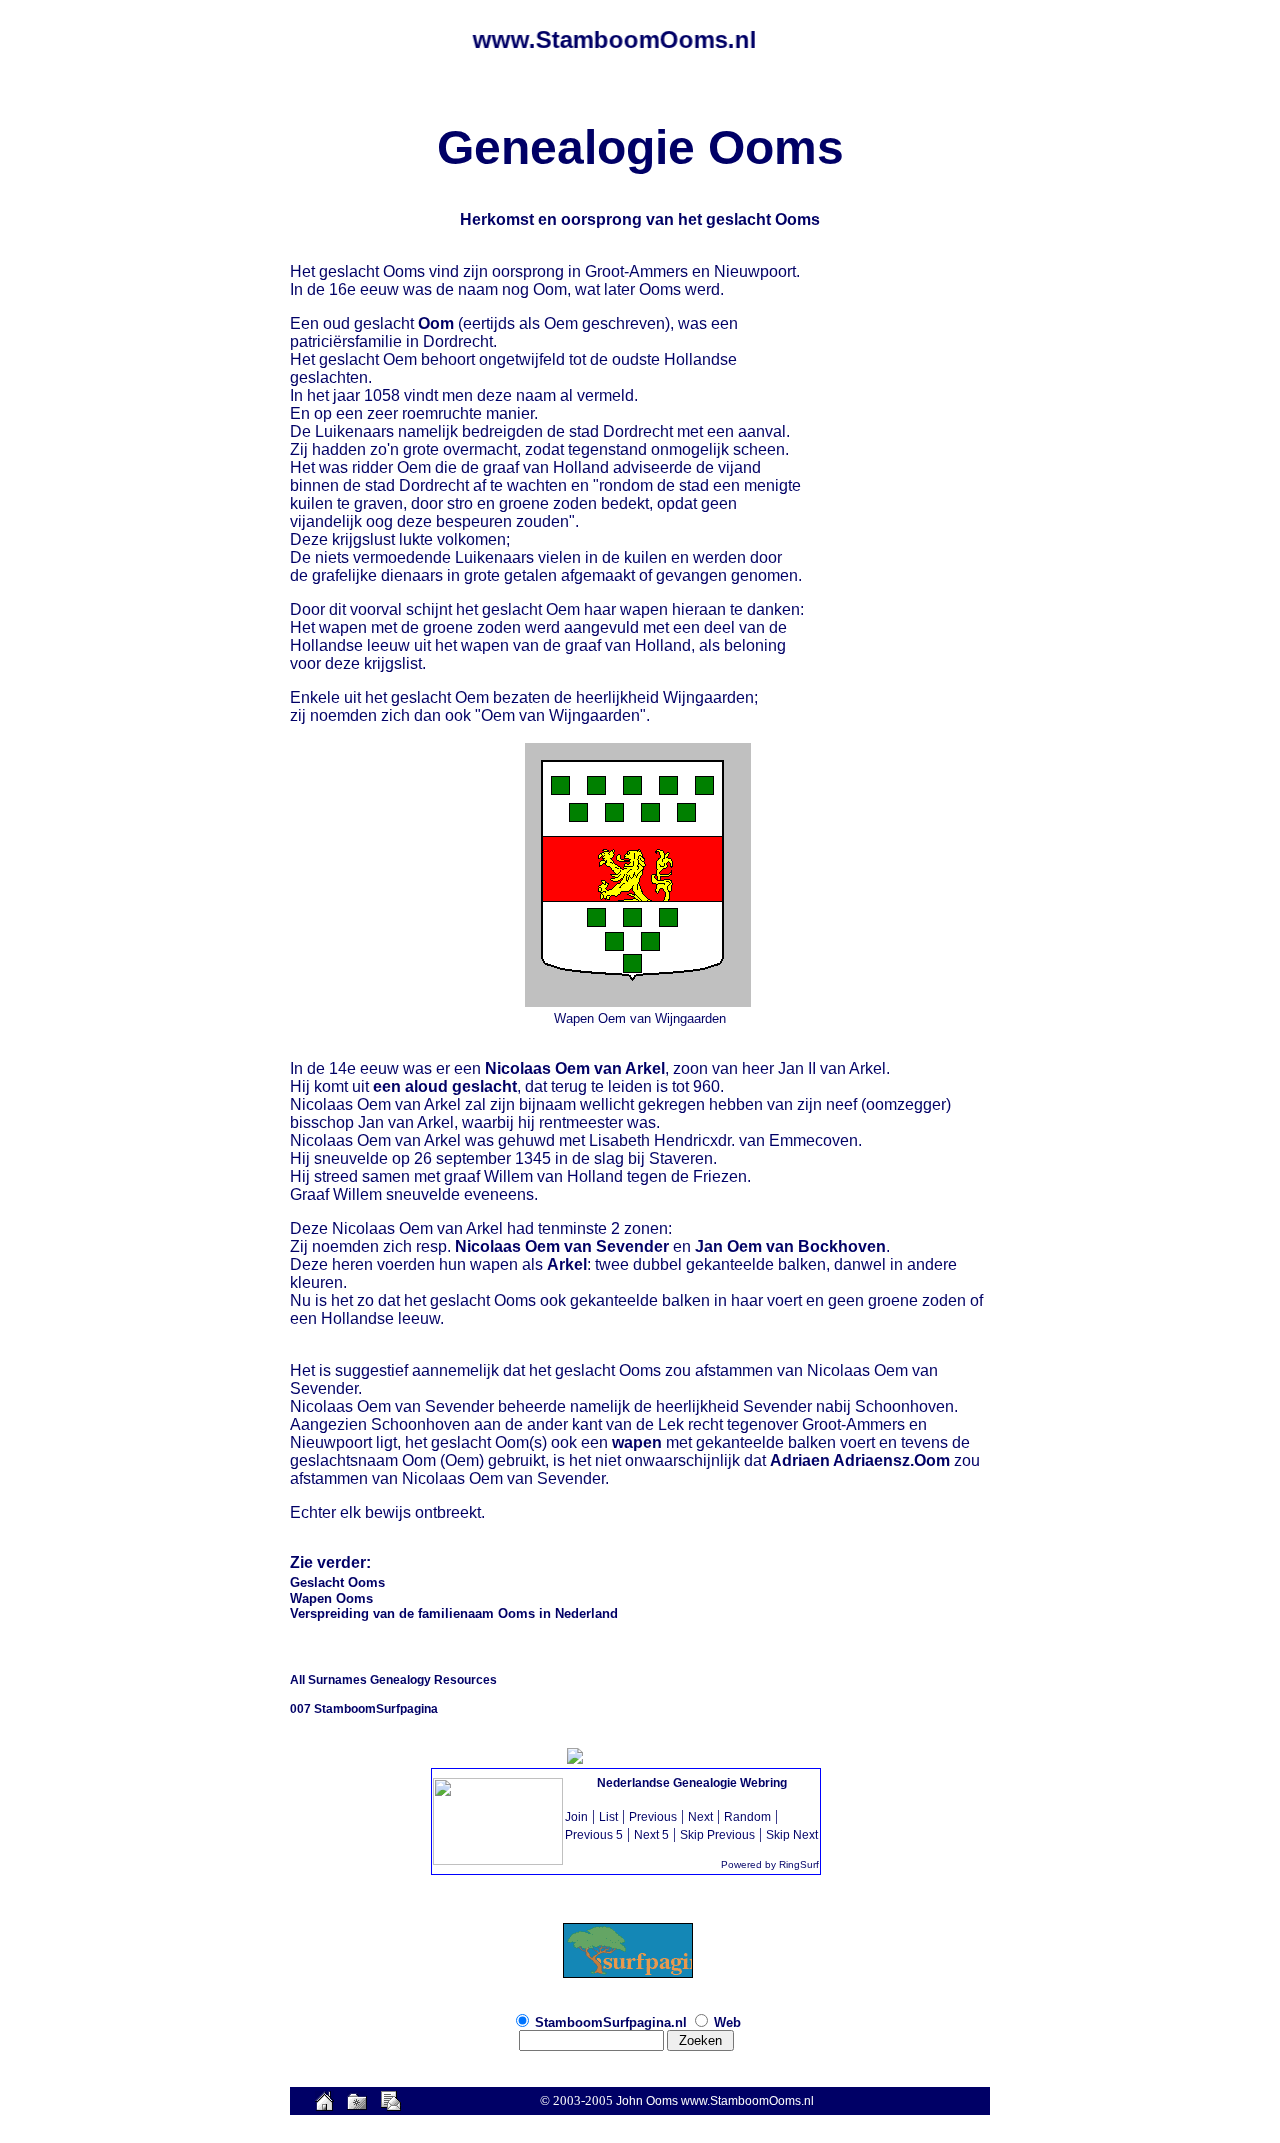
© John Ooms (640, 1545)
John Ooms (647, 2101)
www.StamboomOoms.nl (747, 2101)
